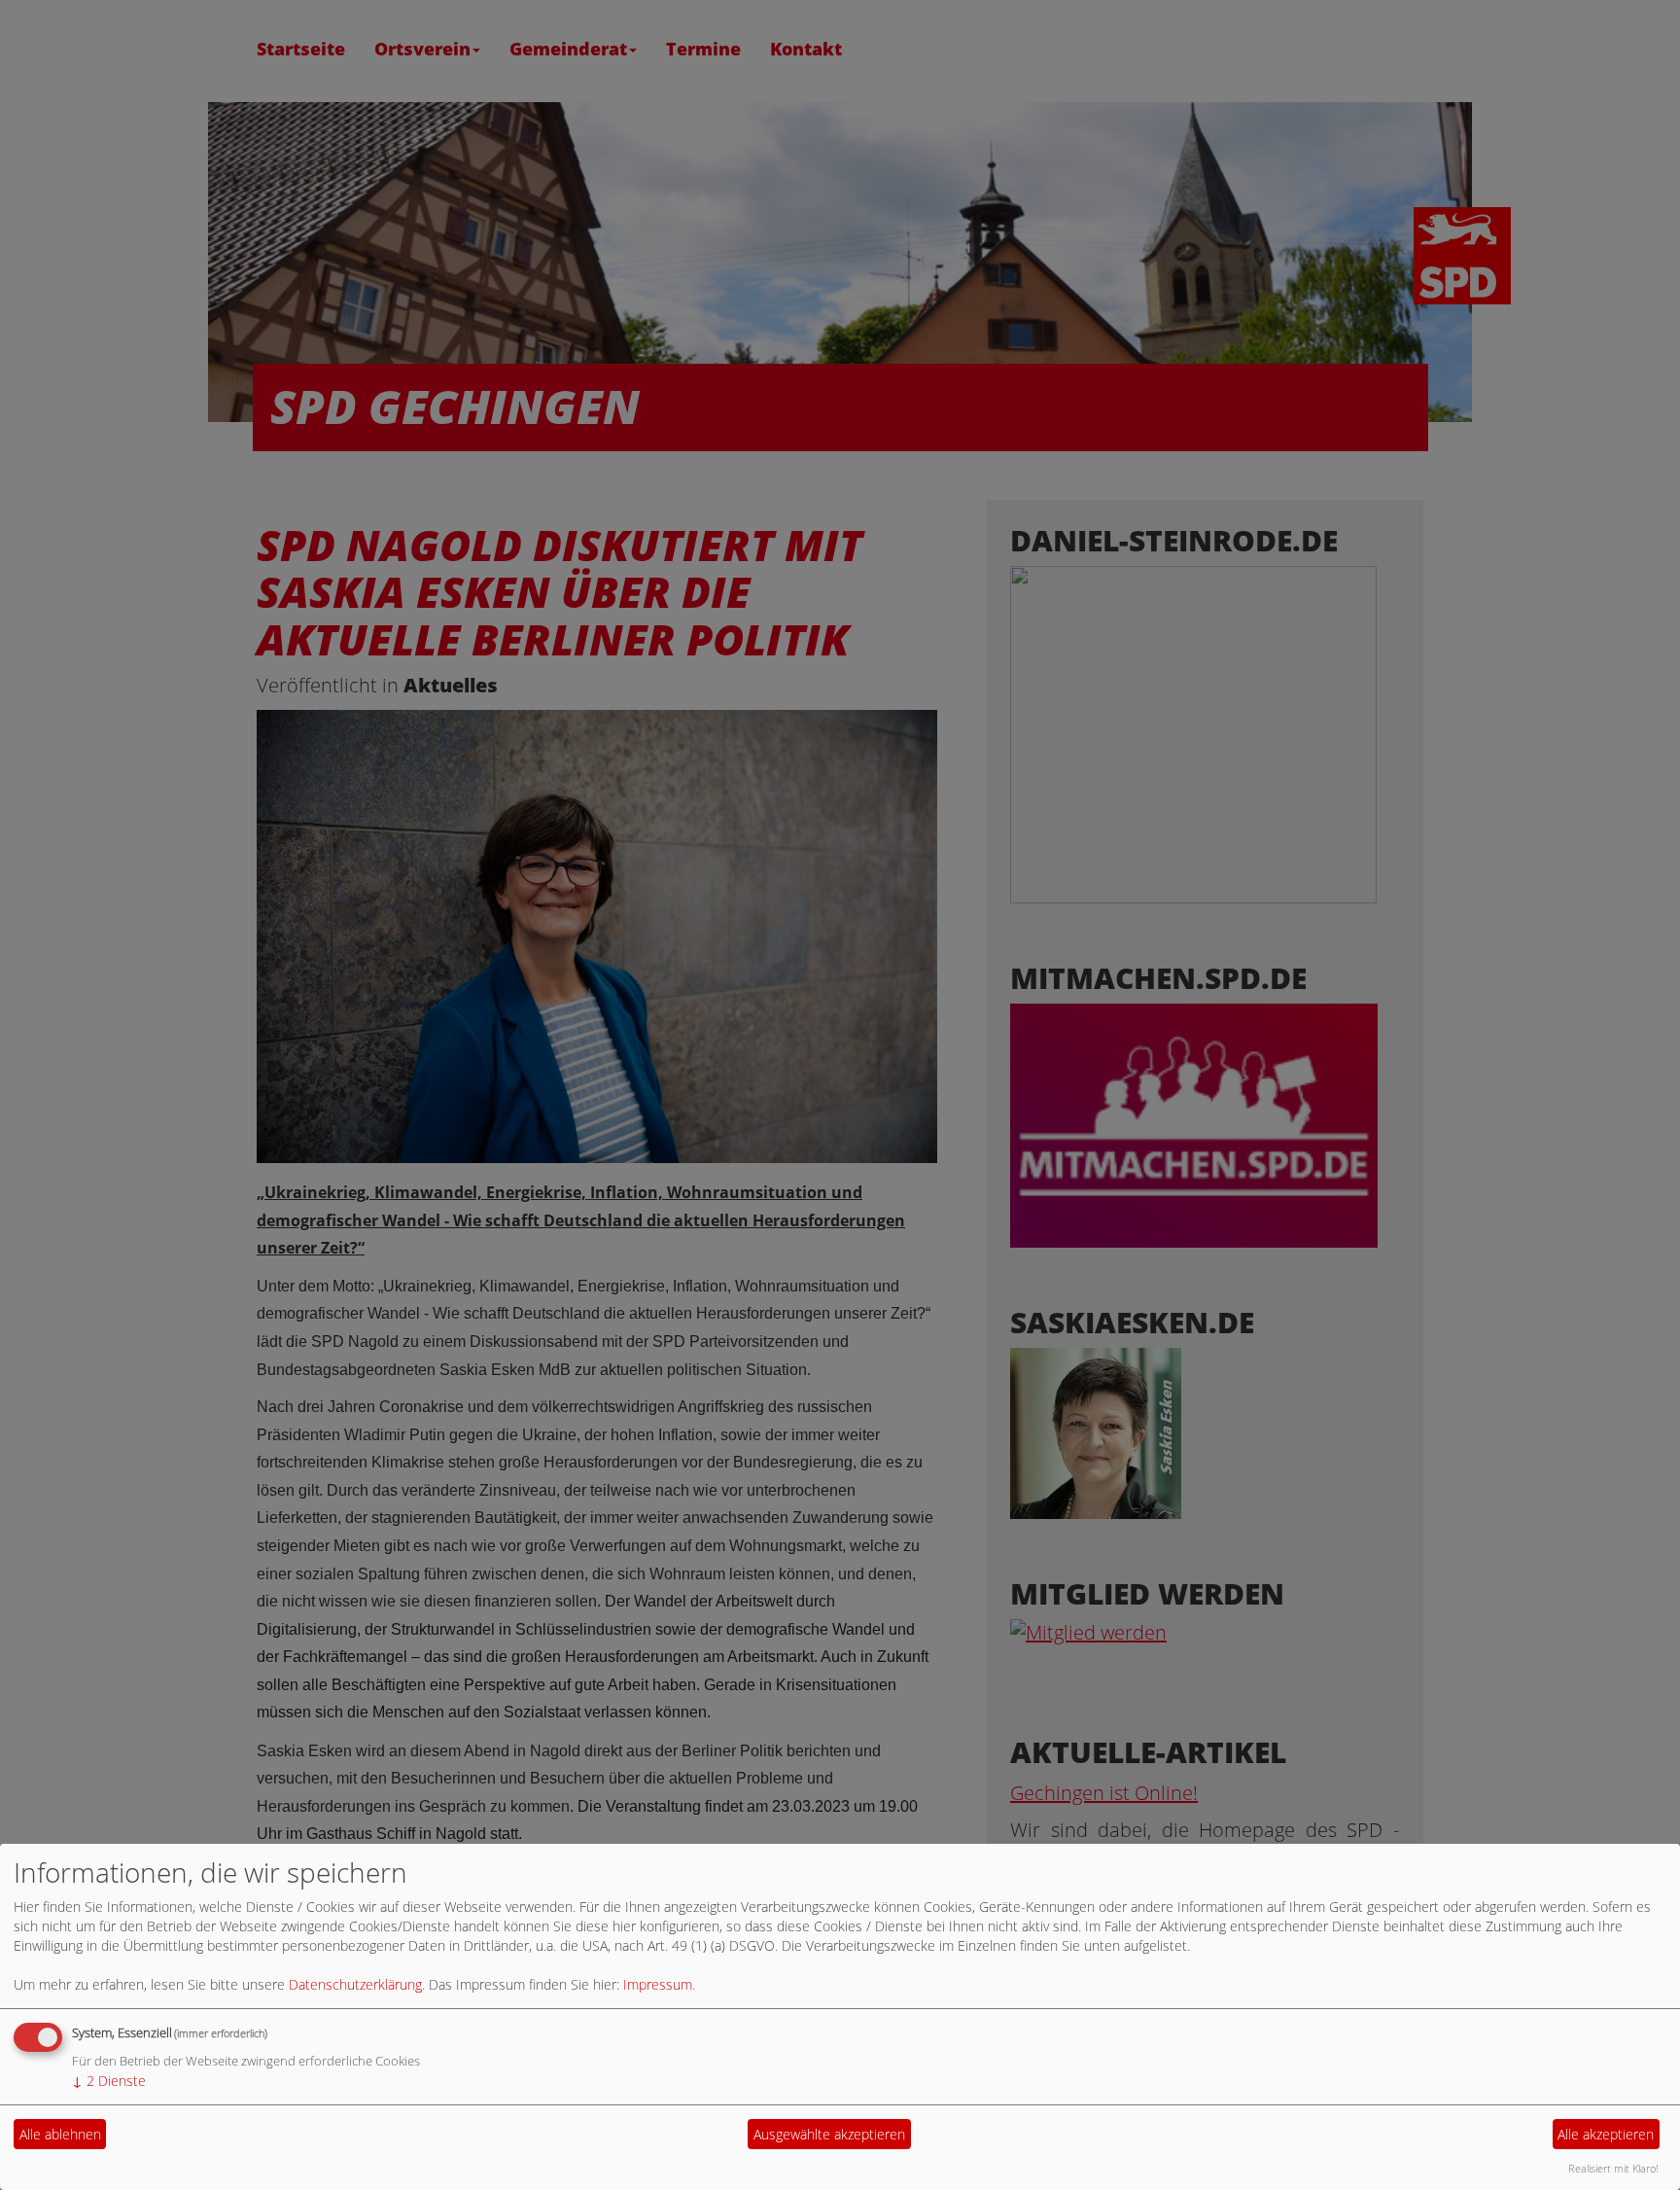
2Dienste (109, 2081)
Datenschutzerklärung (355, 1984)
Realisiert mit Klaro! (1613, 2168)
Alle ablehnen (60, 2134)
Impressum (658, 1984)
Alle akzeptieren (1606, 2134)
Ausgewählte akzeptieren (829, 2134)
